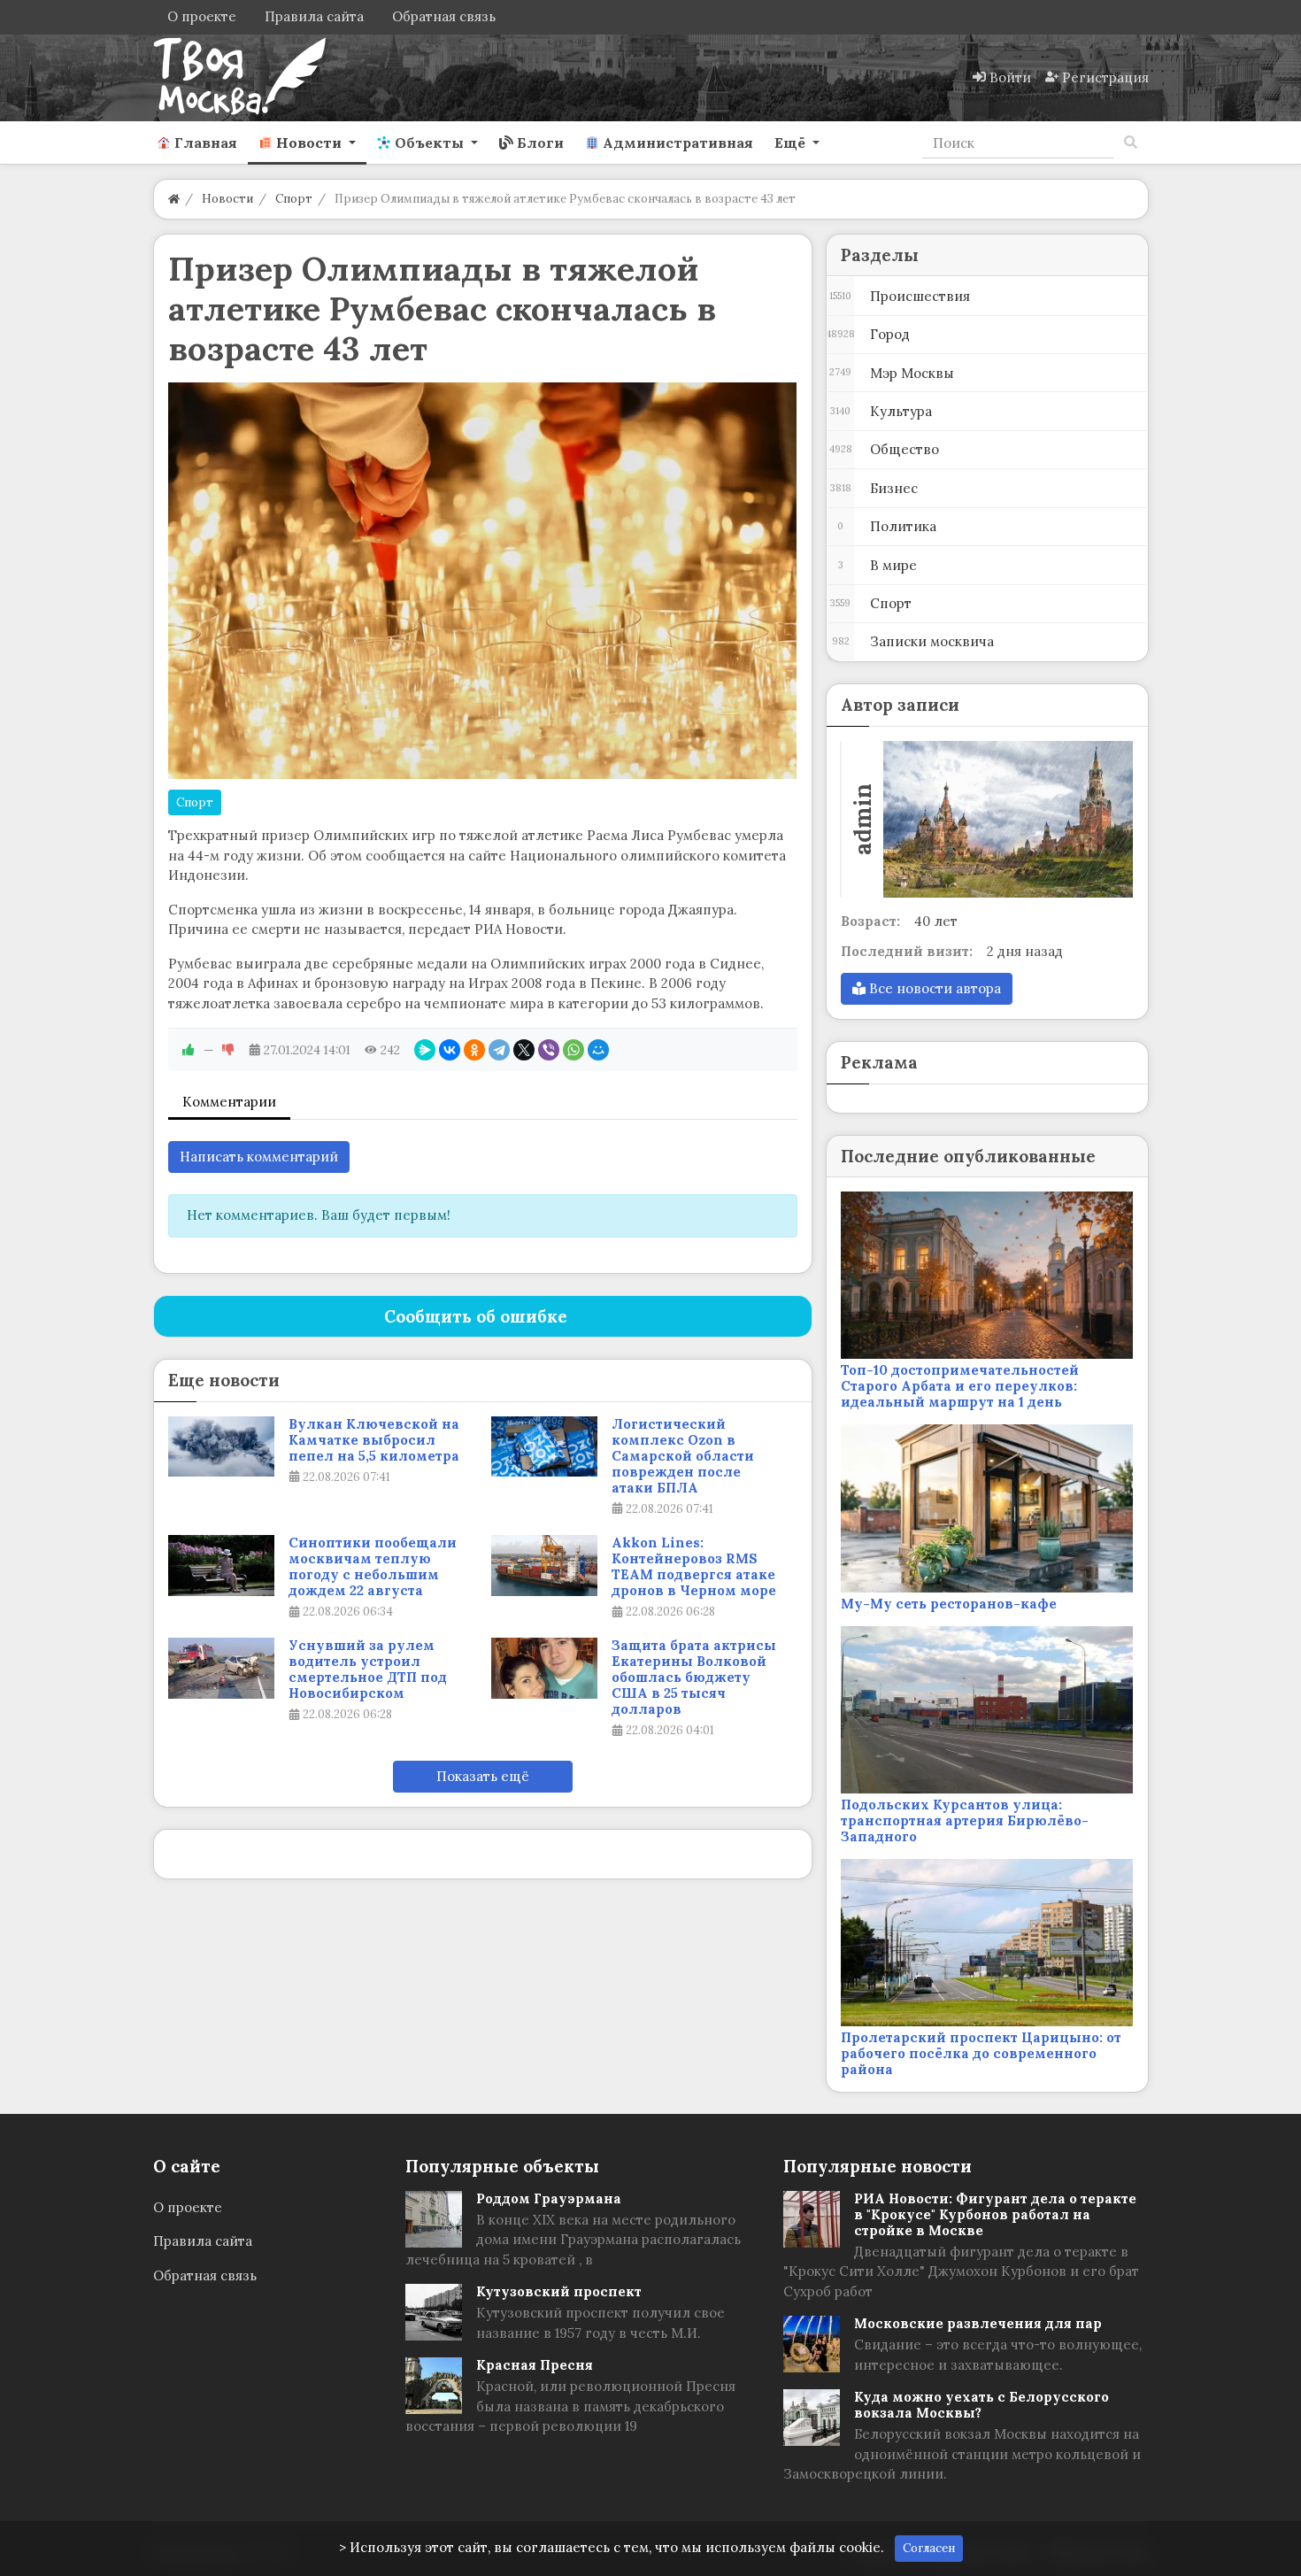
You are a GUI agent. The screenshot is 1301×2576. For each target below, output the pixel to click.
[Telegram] (499, 1050)
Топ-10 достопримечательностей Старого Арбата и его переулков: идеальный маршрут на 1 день (960, 1386)
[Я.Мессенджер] (425, 1050)
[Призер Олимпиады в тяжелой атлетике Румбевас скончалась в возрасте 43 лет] (483, 581)
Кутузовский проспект (559, 2291)
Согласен (929, 2548)
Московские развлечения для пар (978, 2323)
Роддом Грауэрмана (549, 2198)
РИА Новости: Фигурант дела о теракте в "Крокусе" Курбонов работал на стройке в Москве (995, 2214)
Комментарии (229, 1102)
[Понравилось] (189, 1050)
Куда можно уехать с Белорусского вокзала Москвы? (982, 2405)
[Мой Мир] (598, 1050)
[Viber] (549, 1050)
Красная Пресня (535, 2365)
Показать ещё (483, 1776)
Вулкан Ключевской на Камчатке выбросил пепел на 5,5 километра (374, 1440)
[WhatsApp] (574, 1050)
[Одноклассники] (474, 1050)
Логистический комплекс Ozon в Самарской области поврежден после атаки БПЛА (683, 1456)
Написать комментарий (259, 1157)
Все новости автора (933, 988)
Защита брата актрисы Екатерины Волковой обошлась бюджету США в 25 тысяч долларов (694, 1677)
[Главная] (174, 199)
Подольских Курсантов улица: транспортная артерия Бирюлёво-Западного (965, 1820)
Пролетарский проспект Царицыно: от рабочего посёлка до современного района (981, 2053)
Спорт (195, 802)
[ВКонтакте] (450, 1050)
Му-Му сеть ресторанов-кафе (949, 1604)
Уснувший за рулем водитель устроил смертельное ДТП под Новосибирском (368, 1670)
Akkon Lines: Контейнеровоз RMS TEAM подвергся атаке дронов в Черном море (694, 1567)
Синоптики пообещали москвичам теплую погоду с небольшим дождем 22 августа (373, 1567)
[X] (524, 1050)
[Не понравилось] (228, 1050)
